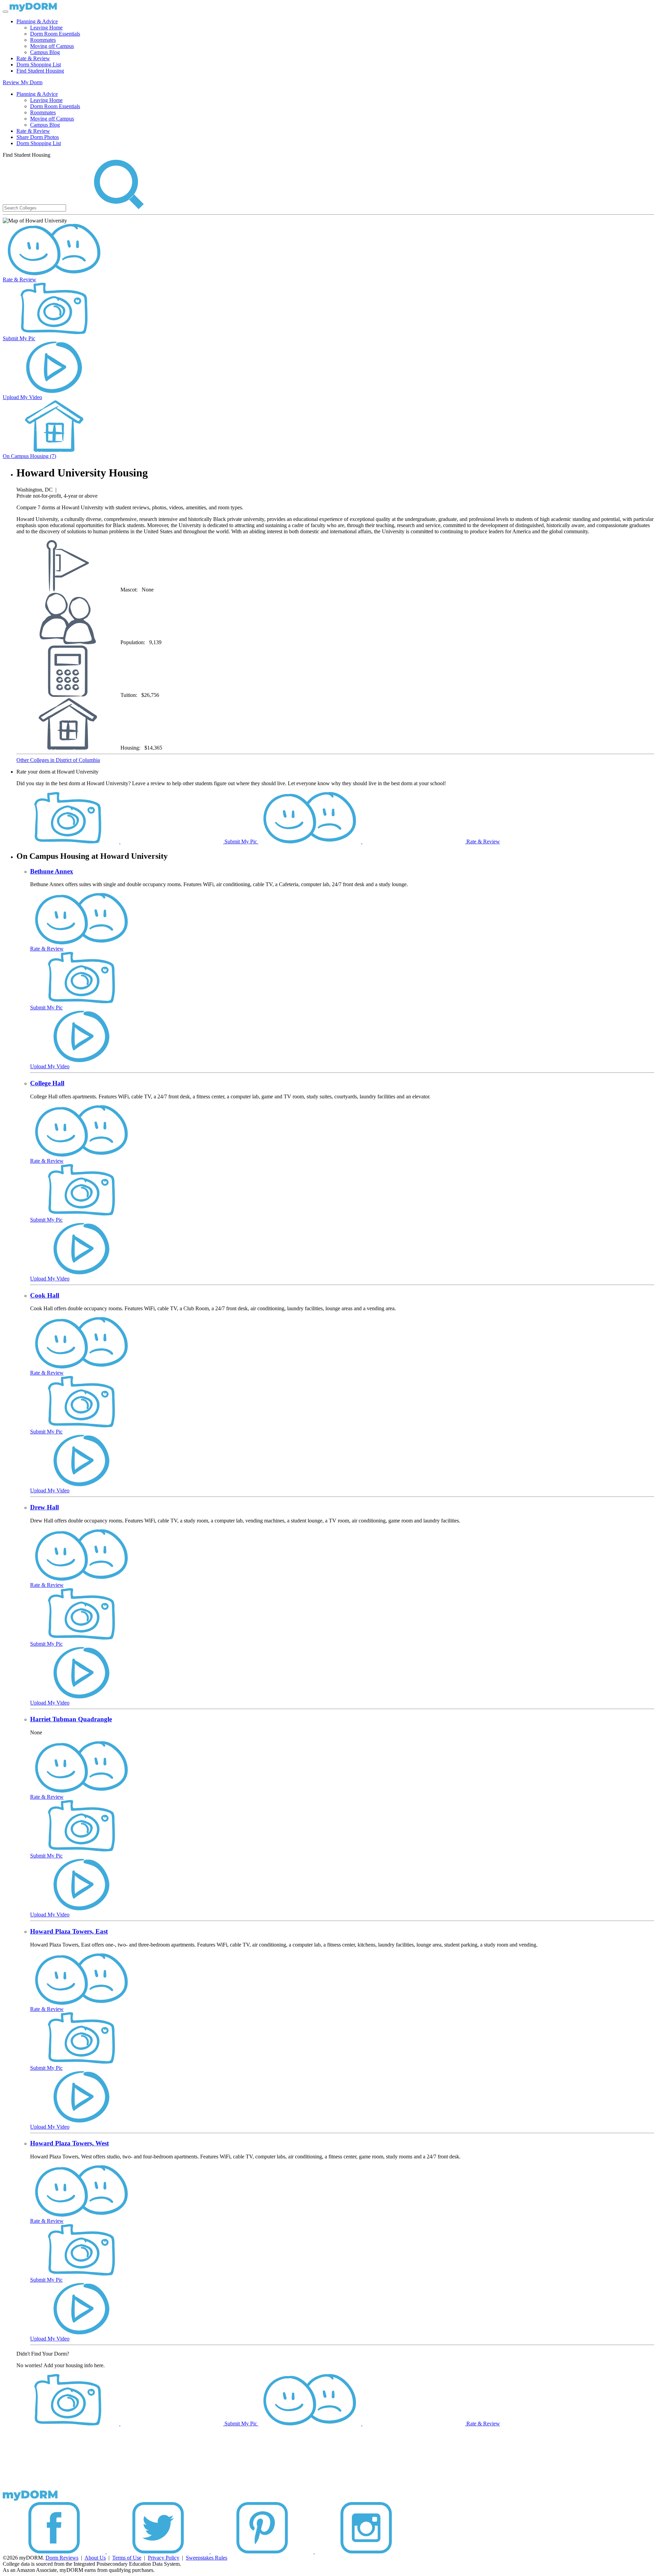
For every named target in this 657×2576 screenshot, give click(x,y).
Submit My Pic (19, 338)
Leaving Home (46, 28)
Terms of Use (127, 2558)
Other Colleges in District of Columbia (58, 760)
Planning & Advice (37, 21)
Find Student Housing (40, 71)
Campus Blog (45, 52)
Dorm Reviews (62, 2558)
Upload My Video (22, 397)
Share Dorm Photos (38, 137)
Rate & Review (33, 58)
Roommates (43, 40)
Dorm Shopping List (39, 65)
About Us (95, 2558)
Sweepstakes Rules (207, 2558)
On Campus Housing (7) (29, 456)
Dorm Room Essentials (55, 34)
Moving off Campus (52, 46)
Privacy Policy (164, 2558)
